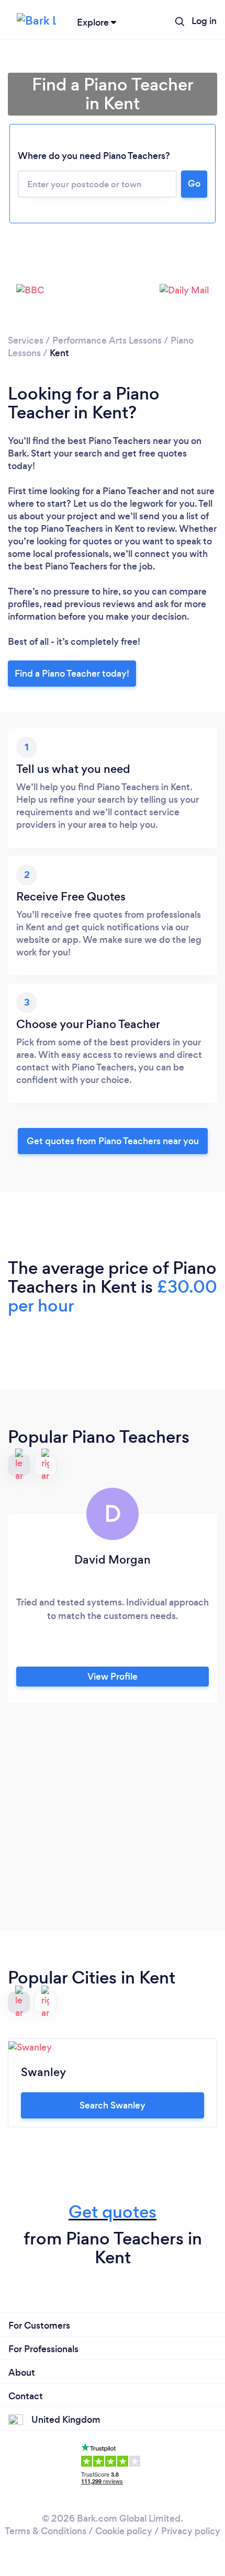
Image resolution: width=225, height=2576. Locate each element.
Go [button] (194, 184)
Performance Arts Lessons (107, 340)
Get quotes (113, 2212)
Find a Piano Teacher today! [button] (72, 674)
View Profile (113, 1677)
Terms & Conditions (46, 2531)
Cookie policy (124, 2531)
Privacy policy (191, 2531)
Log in (204, 21)
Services (26, 340)
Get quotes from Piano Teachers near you (113, 1141)
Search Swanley (113, 2105)
